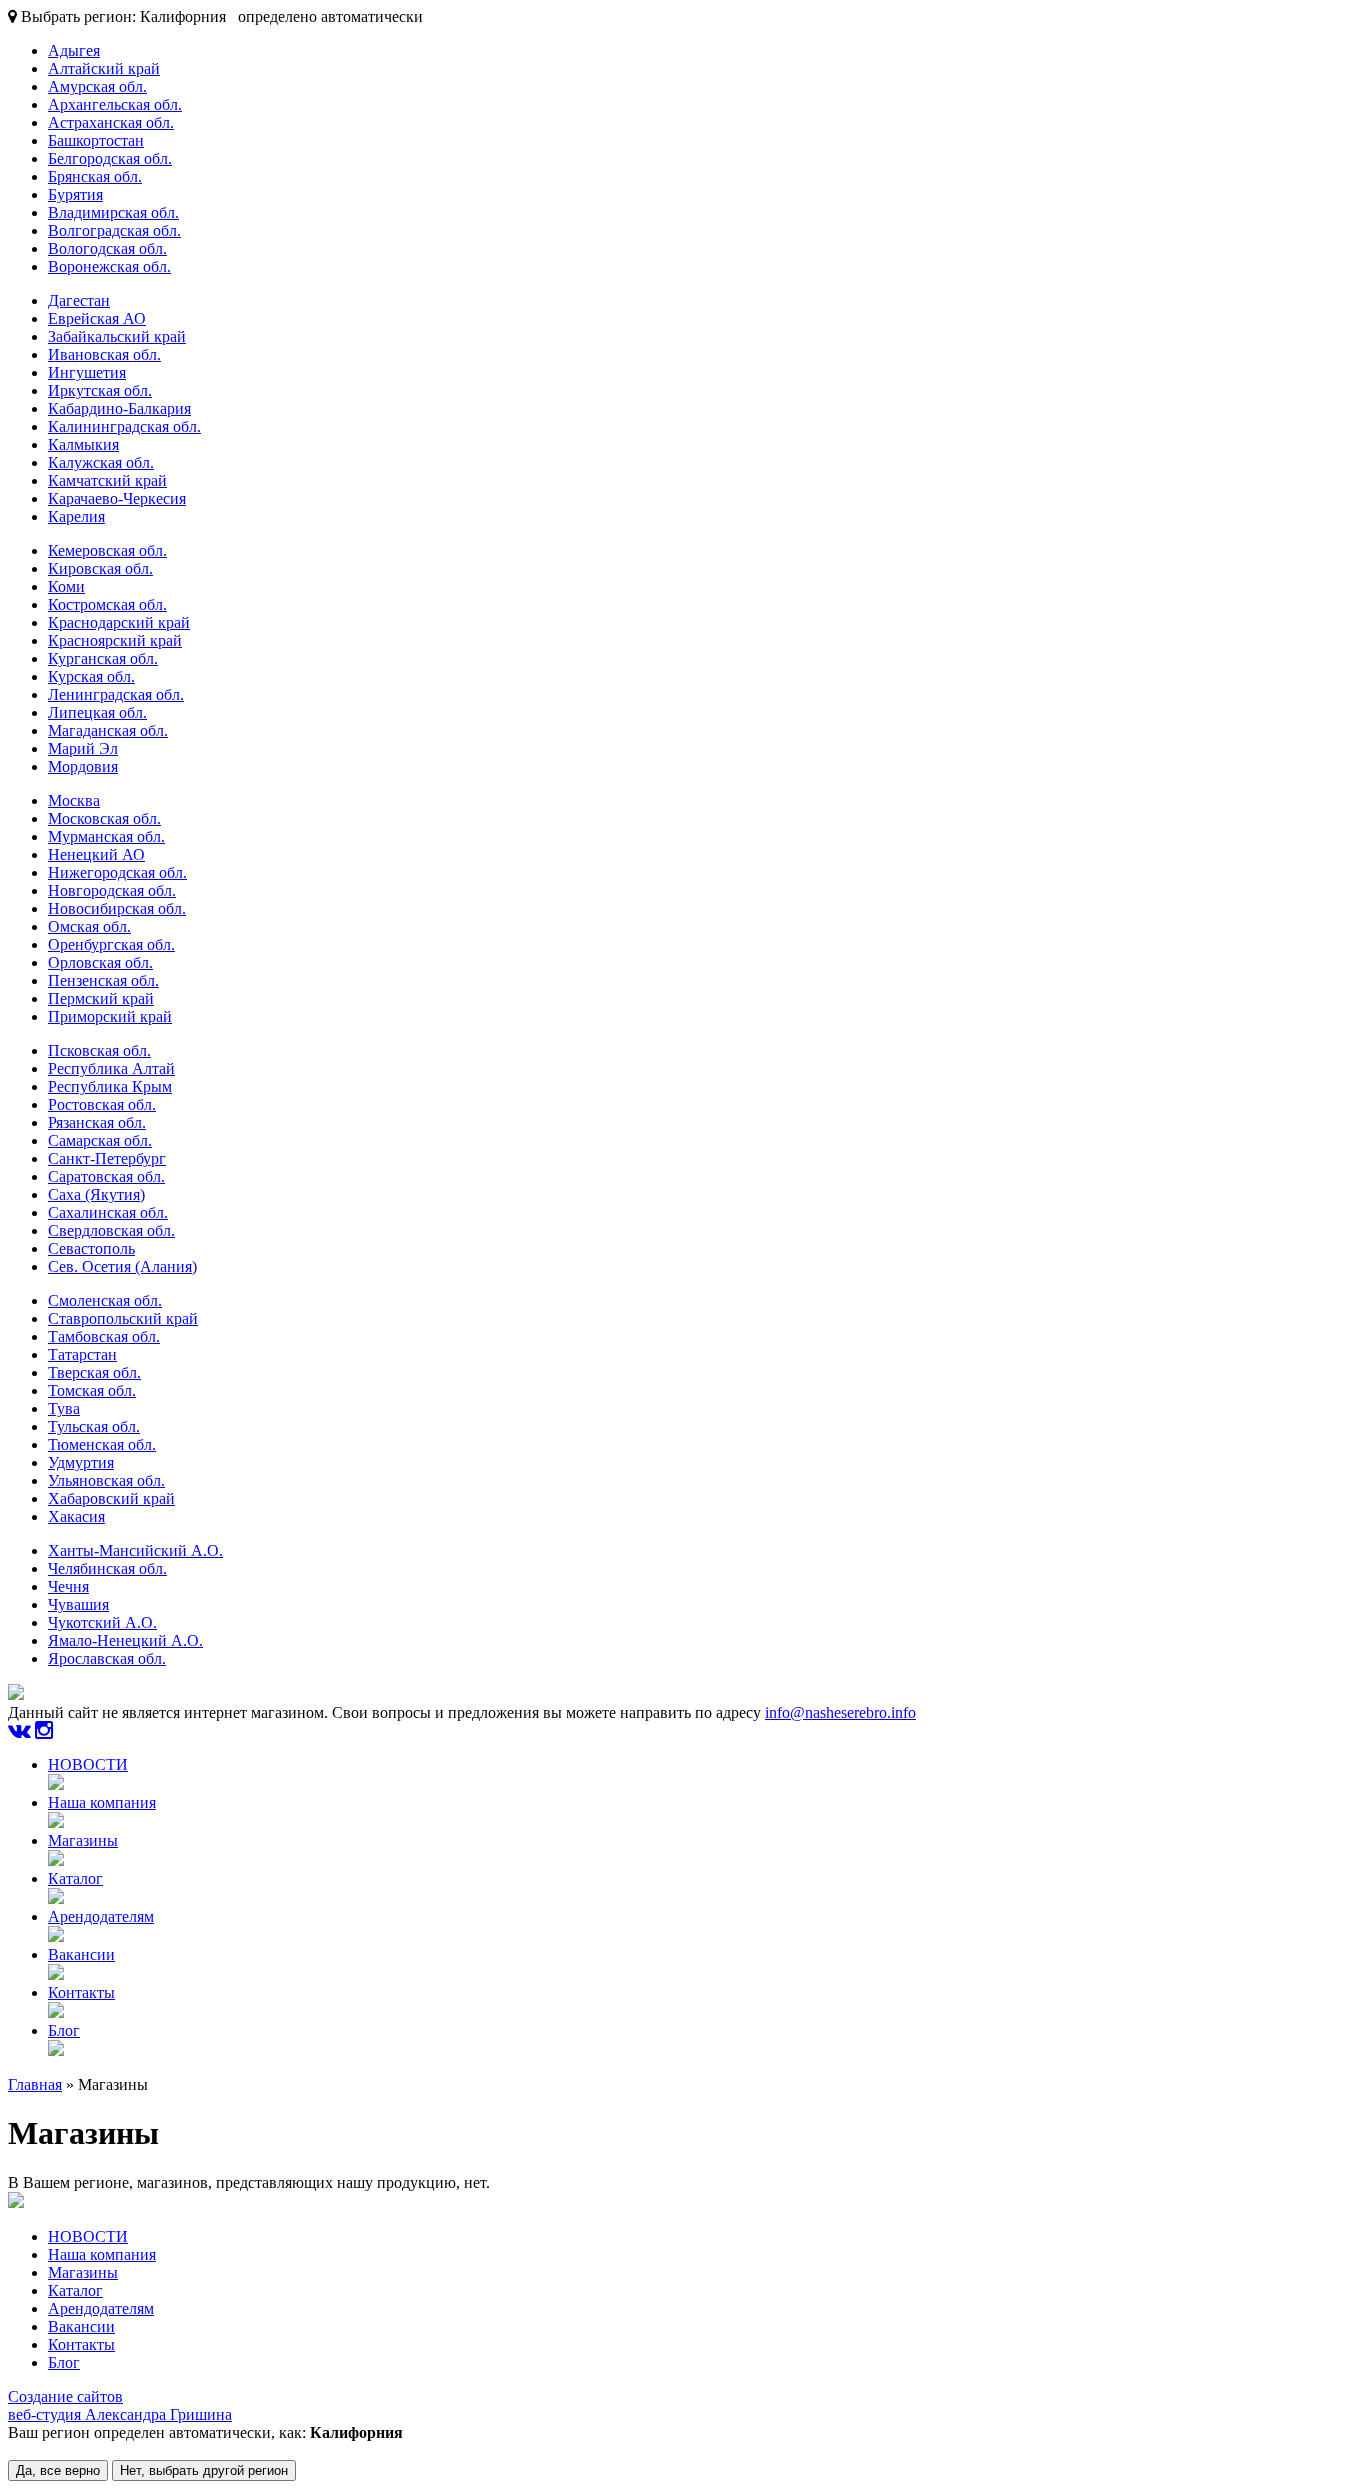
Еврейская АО (97, 318)
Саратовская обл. (106, 1176)
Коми (66, 586)
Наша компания (102, 1802)
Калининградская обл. (124, 426)
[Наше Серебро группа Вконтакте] (19, 1730)
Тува (64, 1408)
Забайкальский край (117, 336)
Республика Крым (110, 1086)
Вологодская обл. (107, 248)
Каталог (75, 1878)
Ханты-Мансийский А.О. (135, 1550)
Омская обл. (89, 926)
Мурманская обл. (106, 836)
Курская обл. (91, 676)
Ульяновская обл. (106, 1480)
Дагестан (79, 300)
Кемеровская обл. (107, 550)
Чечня (68, 1586)
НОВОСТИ (88, 1764)
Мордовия (83, 766)
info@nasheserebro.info (840, 1712)
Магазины (83, 1840)
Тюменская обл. (102, 1444)
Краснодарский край (119, 622)
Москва (74, 800)
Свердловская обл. (111, 1230)
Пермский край (101, 998)
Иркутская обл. (100, 390)
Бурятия (75, 194)
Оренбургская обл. (111, 944)
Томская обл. (92, 1390)
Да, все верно (58, 2470)
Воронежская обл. (109, 266)
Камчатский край (107, 480)
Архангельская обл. (115, 104)
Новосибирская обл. (117, 908)
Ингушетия (87, 372)
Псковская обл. (99, 1050)
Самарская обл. (100, 1140)
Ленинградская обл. (116, 694)
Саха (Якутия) (96, 1194)
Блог (64, 2030)
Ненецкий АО (96, 854)
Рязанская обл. (97, 1122)
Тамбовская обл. (104, 1336)
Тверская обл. (94, 1372)
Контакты (81, 1992)
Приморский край (110, 1016)
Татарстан (82, 1354)
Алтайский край (104, 68)
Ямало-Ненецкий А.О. (125, 1640)
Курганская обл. (103, 658)
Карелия (76, 516)
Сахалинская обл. (108, 1212)
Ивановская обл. (104, 354)
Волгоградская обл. (114, 230)
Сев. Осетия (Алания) (122, 1266)
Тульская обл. (94, 1426)
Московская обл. (104, 818)
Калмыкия (83, 444)
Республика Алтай (111, 1068)
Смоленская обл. (105, 1300)
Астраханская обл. (111, 122)
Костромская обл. (107, 604)
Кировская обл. (100, 568)
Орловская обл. (100, 962)
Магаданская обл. (108, 730)
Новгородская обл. (112, 890)
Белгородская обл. (110, 158)
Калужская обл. (101, 462)
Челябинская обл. (107, 1568)
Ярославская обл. (107, 1658)
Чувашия (78, 1604)
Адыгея (74, 50)
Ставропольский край (123, 1318)
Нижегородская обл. (117, 872)
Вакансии (81, 1954)
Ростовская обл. (102, 1104)
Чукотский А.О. (102, 1622)
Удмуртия (81, 1462)
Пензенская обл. (103, 980)
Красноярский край (115, 640)
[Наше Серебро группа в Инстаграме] (44, 1730)
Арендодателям (101, 1916)
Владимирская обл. (113, 212)
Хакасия (76, 1516)
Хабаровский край (111, 1498)
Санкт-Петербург (107, 1158)
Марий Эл (83, 748)
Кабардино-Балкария (119, 408)
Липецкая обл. (97, 712)
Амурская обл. (97, 86)
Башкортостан (96, 140)
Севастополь (91, 1248)
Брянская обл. (95, 176)
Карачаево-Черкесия (117, 498)
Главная (35, 2084)
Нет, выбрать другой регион (204, 2470)
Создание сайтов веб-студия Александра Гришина (120, 2405)
